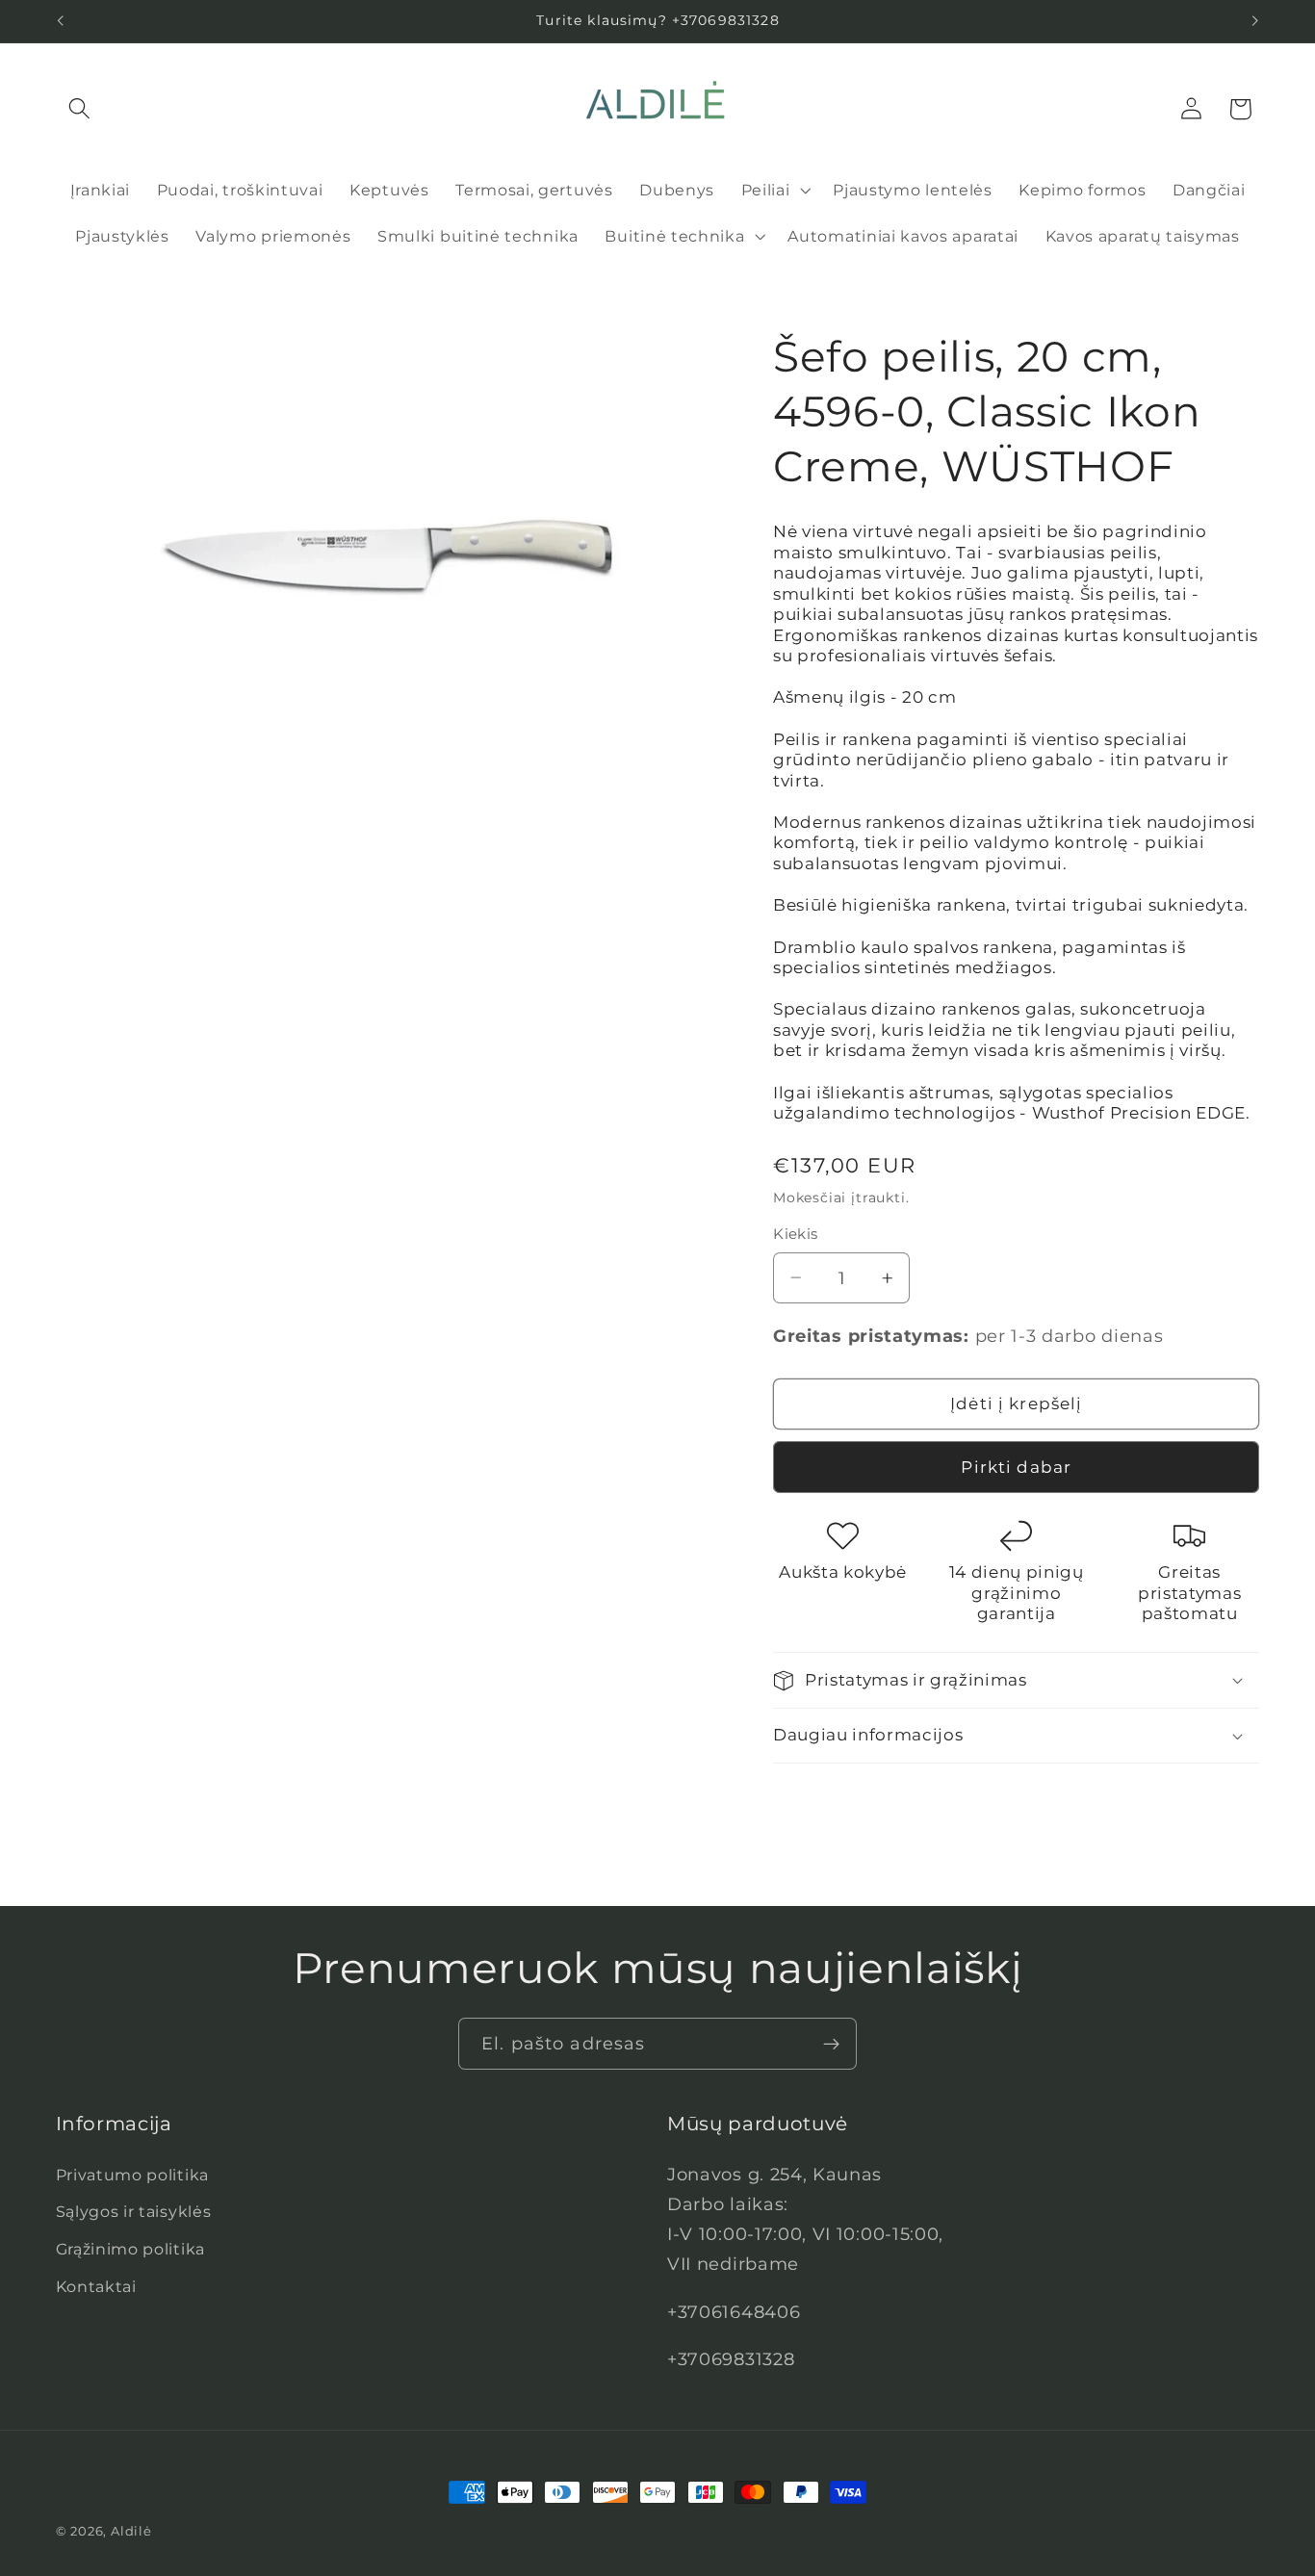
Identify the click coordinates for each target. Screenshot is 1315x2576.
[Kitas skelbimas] (1255, 21)
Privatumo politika (132, 2175)
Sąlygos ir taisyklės (134, 2211)
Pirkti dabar (1016, 1467)
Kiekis (796, 1234)
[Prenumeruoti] (831, 2044)
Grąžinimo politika (130, 2249)
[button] (80, 109)
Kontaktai (96, 2286)
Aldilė (131, 2531)
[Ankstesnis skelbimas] (60, 21)
